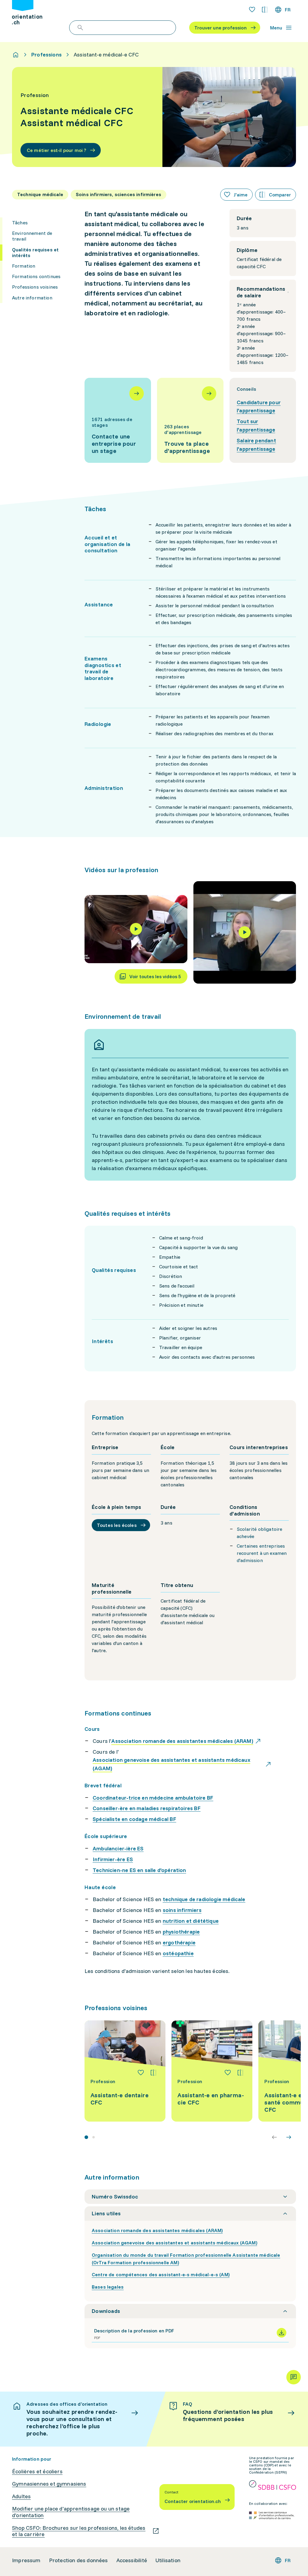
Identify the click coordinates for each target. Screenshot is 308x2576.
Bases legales (108, 2287)
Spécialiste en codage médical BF (134, 1819)
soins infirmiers (182, 1910)
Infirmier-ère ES (113, 1859)
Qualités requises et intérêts (35, 252)
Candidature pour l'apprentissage (259, 407)
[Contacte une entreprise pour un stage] (118, 420)
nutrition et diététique (191, 1921)
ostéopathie (178, 1953)
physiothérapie (181, 1932)
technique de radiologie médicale (204, 1899)
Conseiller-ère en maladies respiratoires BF (147, 1808)
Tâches (20, 223)
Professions (46, 55)
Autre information (32, 298)
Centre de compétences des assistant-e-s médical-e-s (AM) (161, 2274)
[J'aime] (141, 2073)
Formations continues (36, 276)
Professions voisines (35, 287)
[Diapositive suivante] (289, 2137)
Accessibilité (132, 2560)
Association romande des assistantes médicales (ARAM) (157, 2230)
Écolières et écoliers (37, 2471)
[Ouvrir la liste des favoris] (252, 10)
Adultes (21, 2496)
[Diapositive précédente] (274, 2137)
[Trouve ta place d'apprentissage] (190, 420)
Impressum (26, 2560)
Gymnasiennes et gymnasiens (49, 2484)
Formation (24, 266)
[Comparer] (153, 2073)
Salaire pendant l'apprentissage (256, 445)
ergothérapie (179, 1942)
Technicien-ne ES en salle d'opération (139, 1870)
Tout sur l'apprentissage (256, 425)
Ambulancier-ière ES (118, 1848)
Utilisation (168, 2560)
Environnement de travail (32, 236)
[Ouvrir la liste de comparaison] (265, 10)
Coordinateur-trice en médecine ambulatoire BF (153, 1798)
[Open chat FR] (294, 2377)
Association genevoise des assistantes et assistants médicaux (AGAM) (174, 2243)
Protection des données (79, 2560)
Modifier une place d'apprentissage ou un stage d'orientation (71, 2512)
